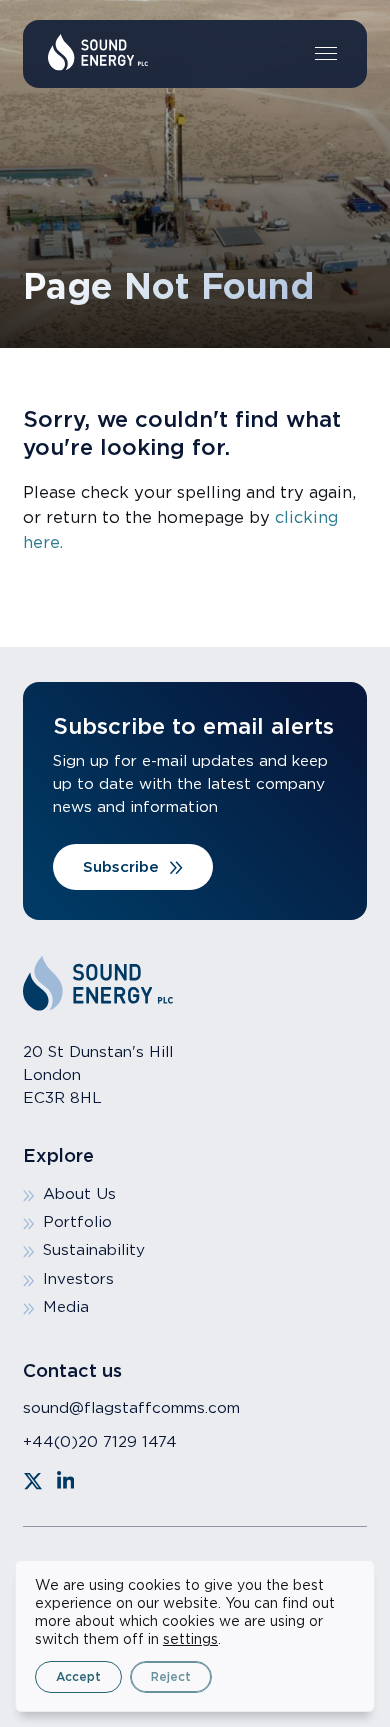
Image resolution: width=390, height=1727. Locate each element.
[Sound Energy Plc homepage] (98, 52)
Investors (78, 1278)
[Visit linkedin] (66, 1481)
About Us (79, 1193)
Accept (78, 1676)
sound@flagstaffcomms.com (131, 1407)
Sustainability (94, 1249)
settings (190, 1639)
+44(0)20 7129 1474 (100, 1441)
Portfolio (77, 1221)
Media (66, 1306)
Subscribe (121, 866)
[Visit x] (33, 1481)
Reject (171, 1676)
